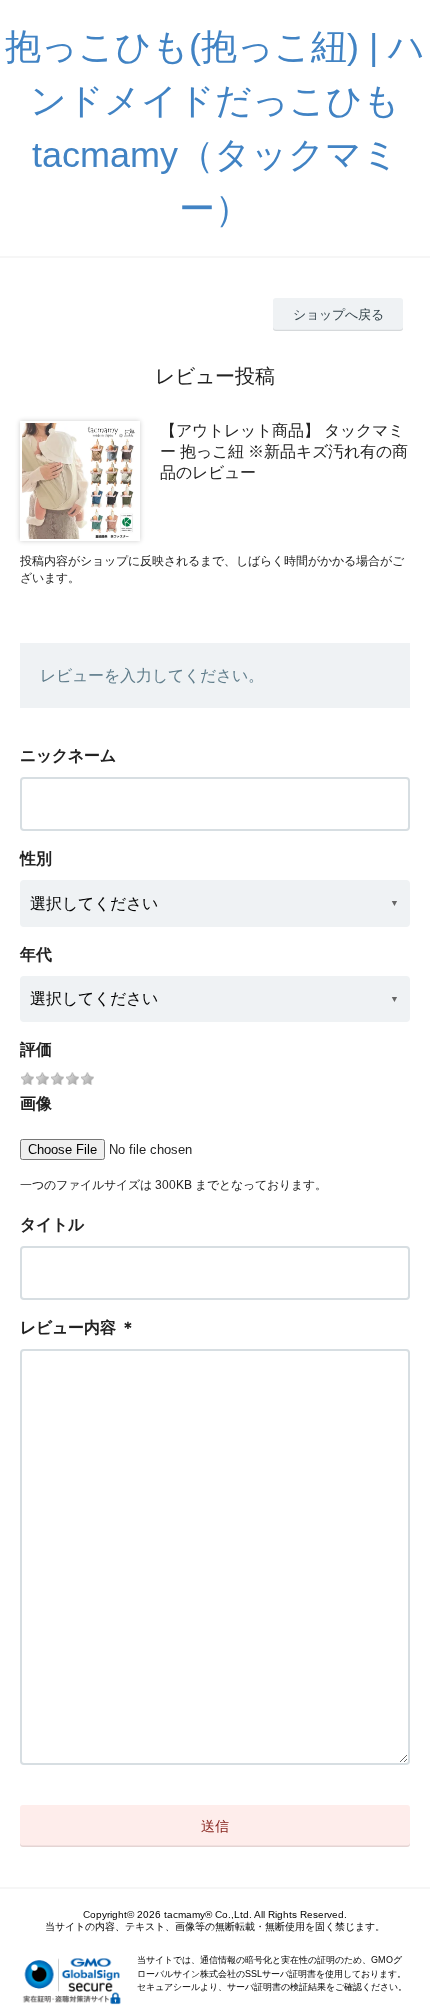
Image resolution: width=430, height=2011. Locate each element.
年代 (36, 954)
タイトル (52, 1224)
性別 (36, 858)
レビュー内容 (68, 1327)
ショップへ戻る (338, 314)
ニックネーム (68, 755)
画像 (36, 1103)
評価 (36, 1049)
